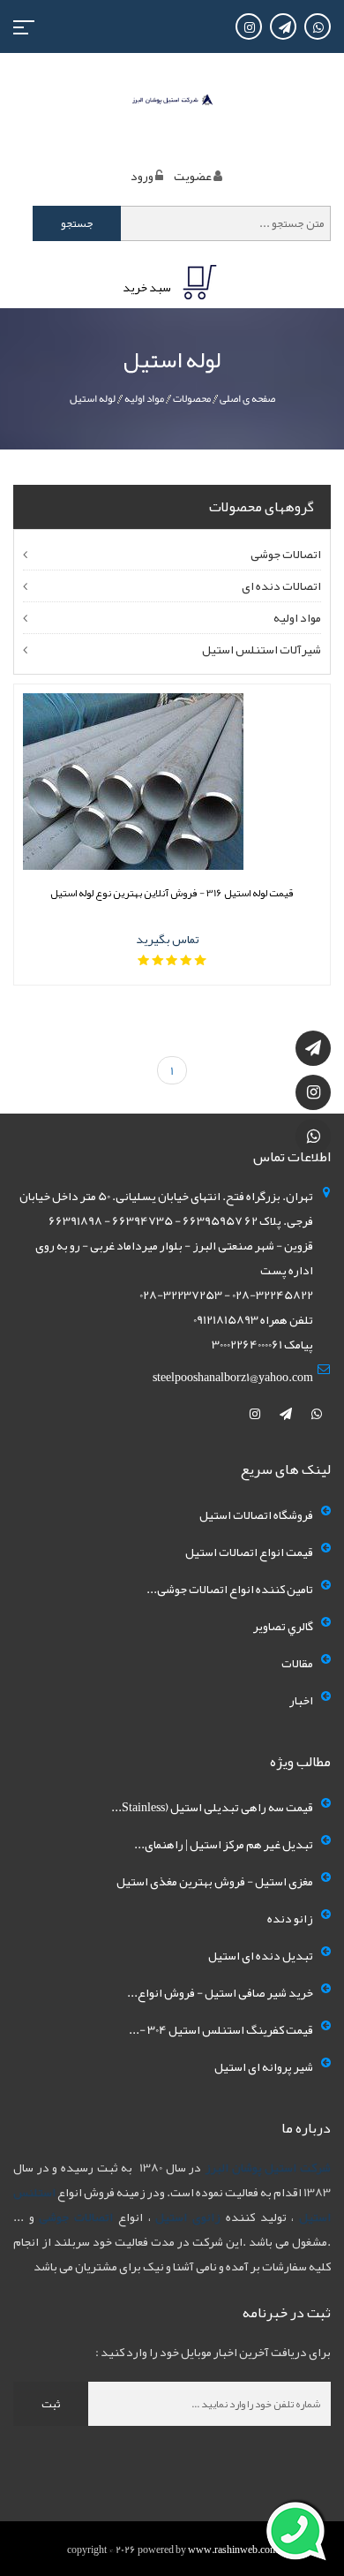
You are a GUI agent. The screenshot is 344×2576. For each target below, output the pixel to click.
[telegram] (287, 1414)
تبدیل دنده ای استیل (261, 1955)
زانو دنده (290, 1918)
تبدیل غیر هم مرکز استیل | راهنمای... (224, 1844)
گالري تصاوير (283, 1626)
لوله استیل (93, 398)
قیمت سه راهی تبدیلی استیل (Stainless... (212, 1807)
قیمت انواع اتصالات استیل (249, 1552)
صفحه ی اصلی (247, 398)
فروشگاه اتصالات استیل (256, 1515)
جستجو (77, 223)
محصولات (192, 398)
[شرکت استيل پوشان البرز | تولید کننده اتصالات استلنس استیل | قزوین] (172, 103)
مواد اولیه (144, 398)
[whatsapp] (317, 1414)
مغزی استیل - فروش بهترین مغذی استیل (215, 1881)
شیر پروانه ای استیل (264, 2066)
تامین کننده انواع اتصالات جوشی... (230, 1589)
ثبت (51, 2404)
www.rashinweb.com (233, 2550)
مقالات (297, 1663)
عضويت (193, 176)
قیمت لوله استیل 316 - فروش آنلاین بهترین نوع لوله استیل (172, 893)
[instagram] (256, 1414)
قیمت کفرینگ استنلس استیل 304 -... (221, 2029)
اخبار (301, 1700)
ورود (142, 176)
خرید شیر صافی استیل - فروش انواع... (220, 1992)
